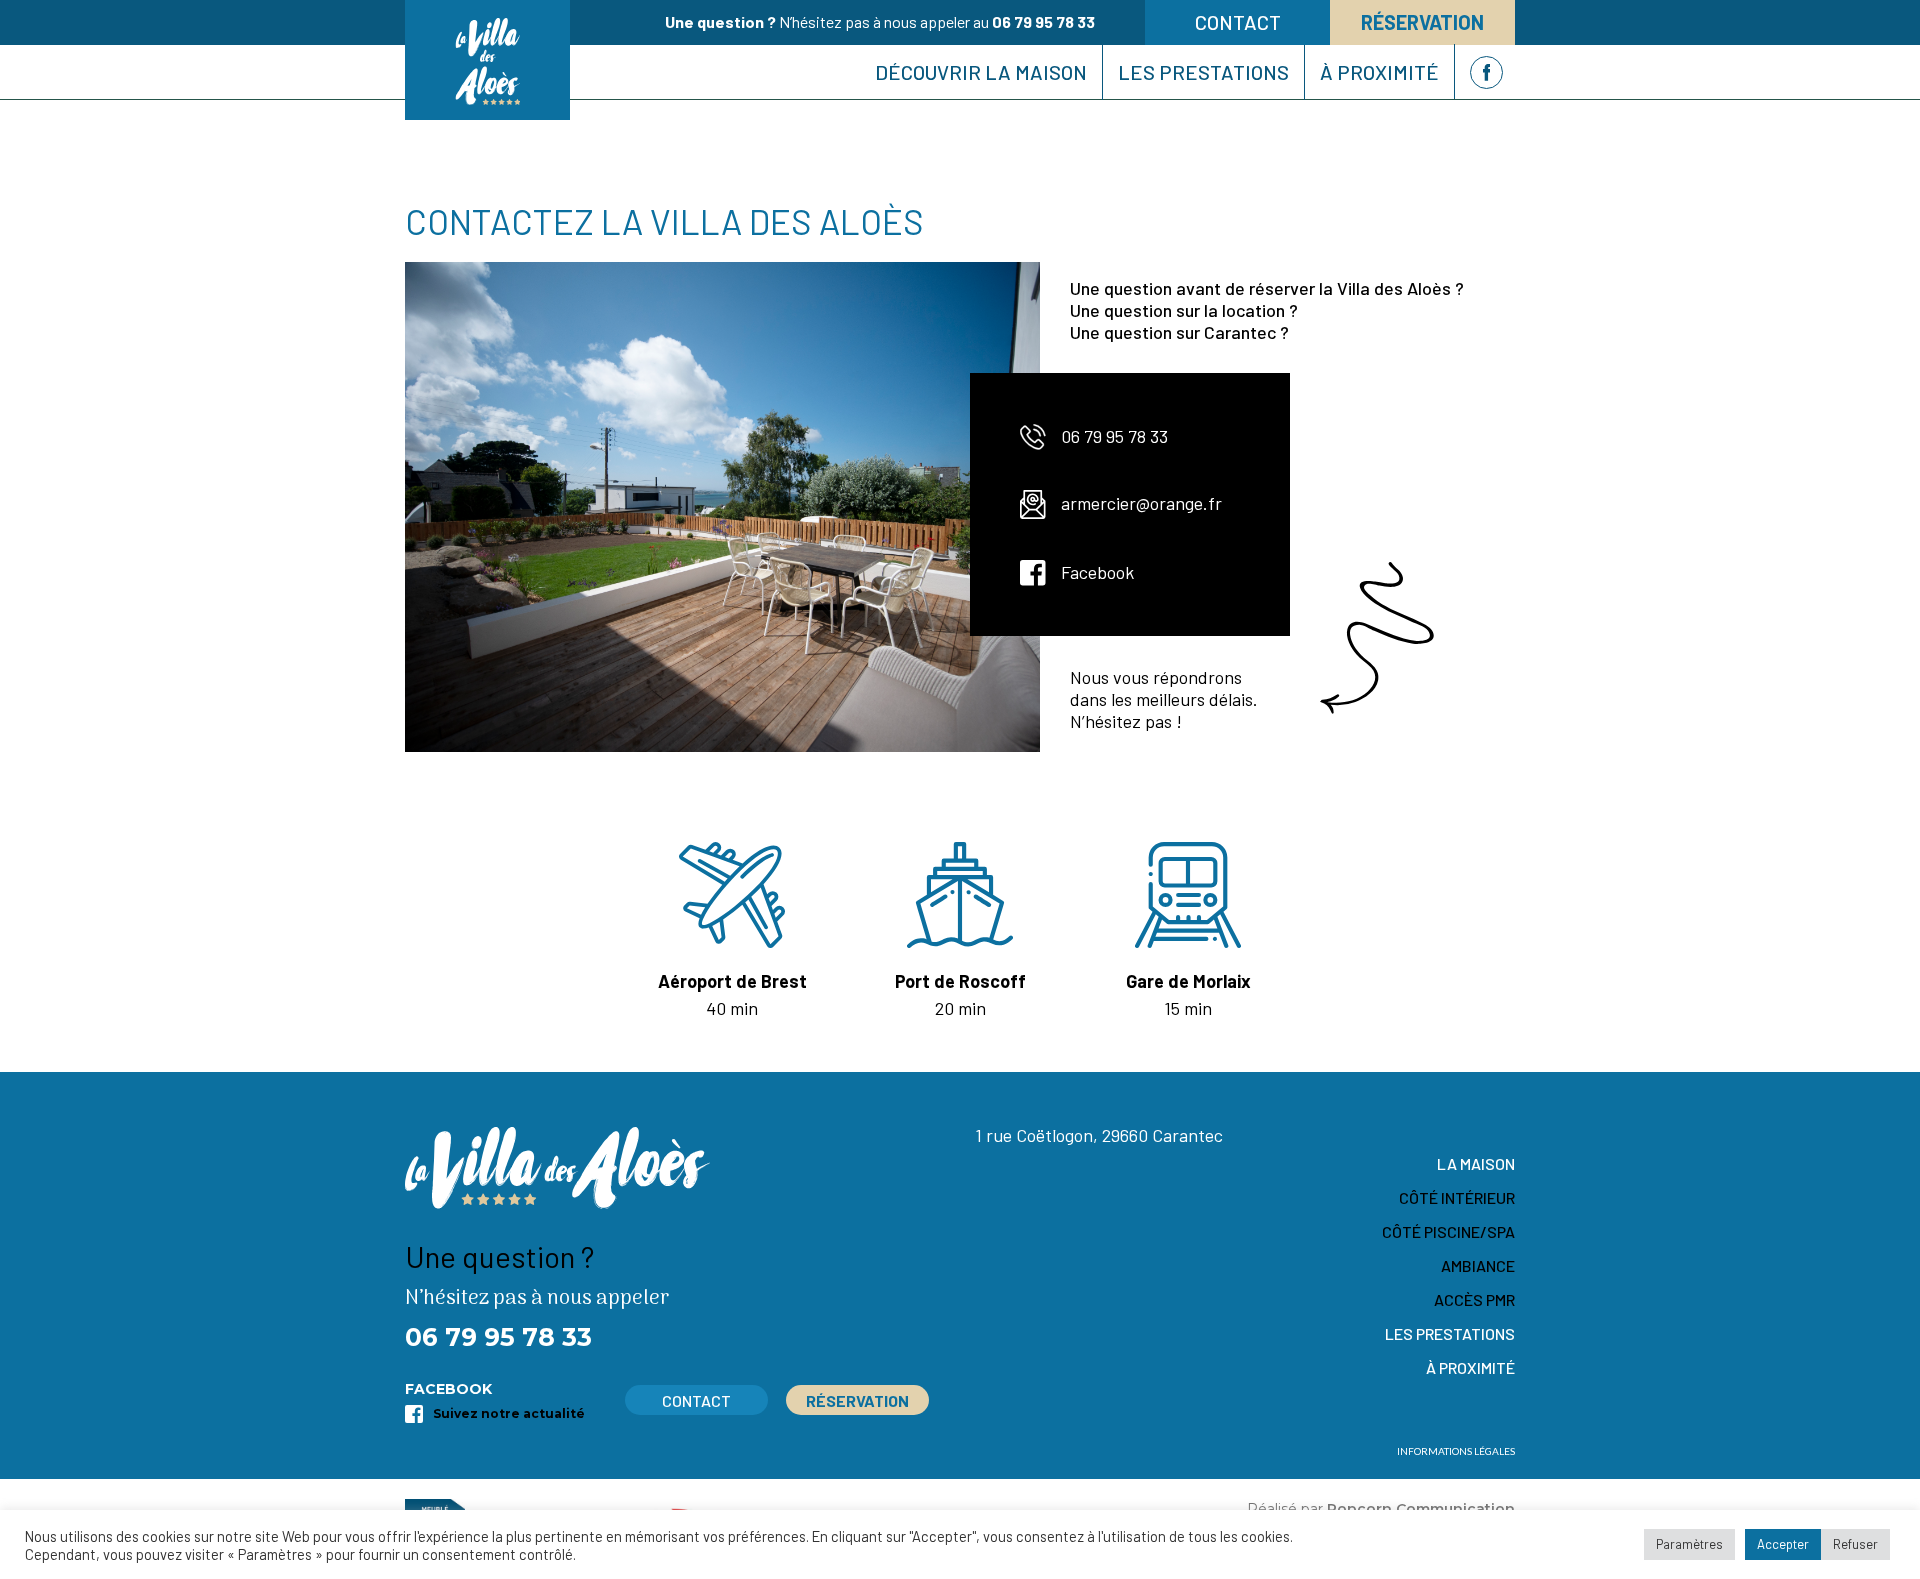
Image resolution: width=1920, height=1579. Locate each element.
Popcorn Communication (1421, 1509)
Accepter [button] (1783, 1544)
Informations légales (1456, 1451)
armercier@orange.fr (1141, 503)
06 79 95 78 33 (1043, 21)
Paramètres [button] (1689, 1544)
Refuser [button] (1855, 1544)
